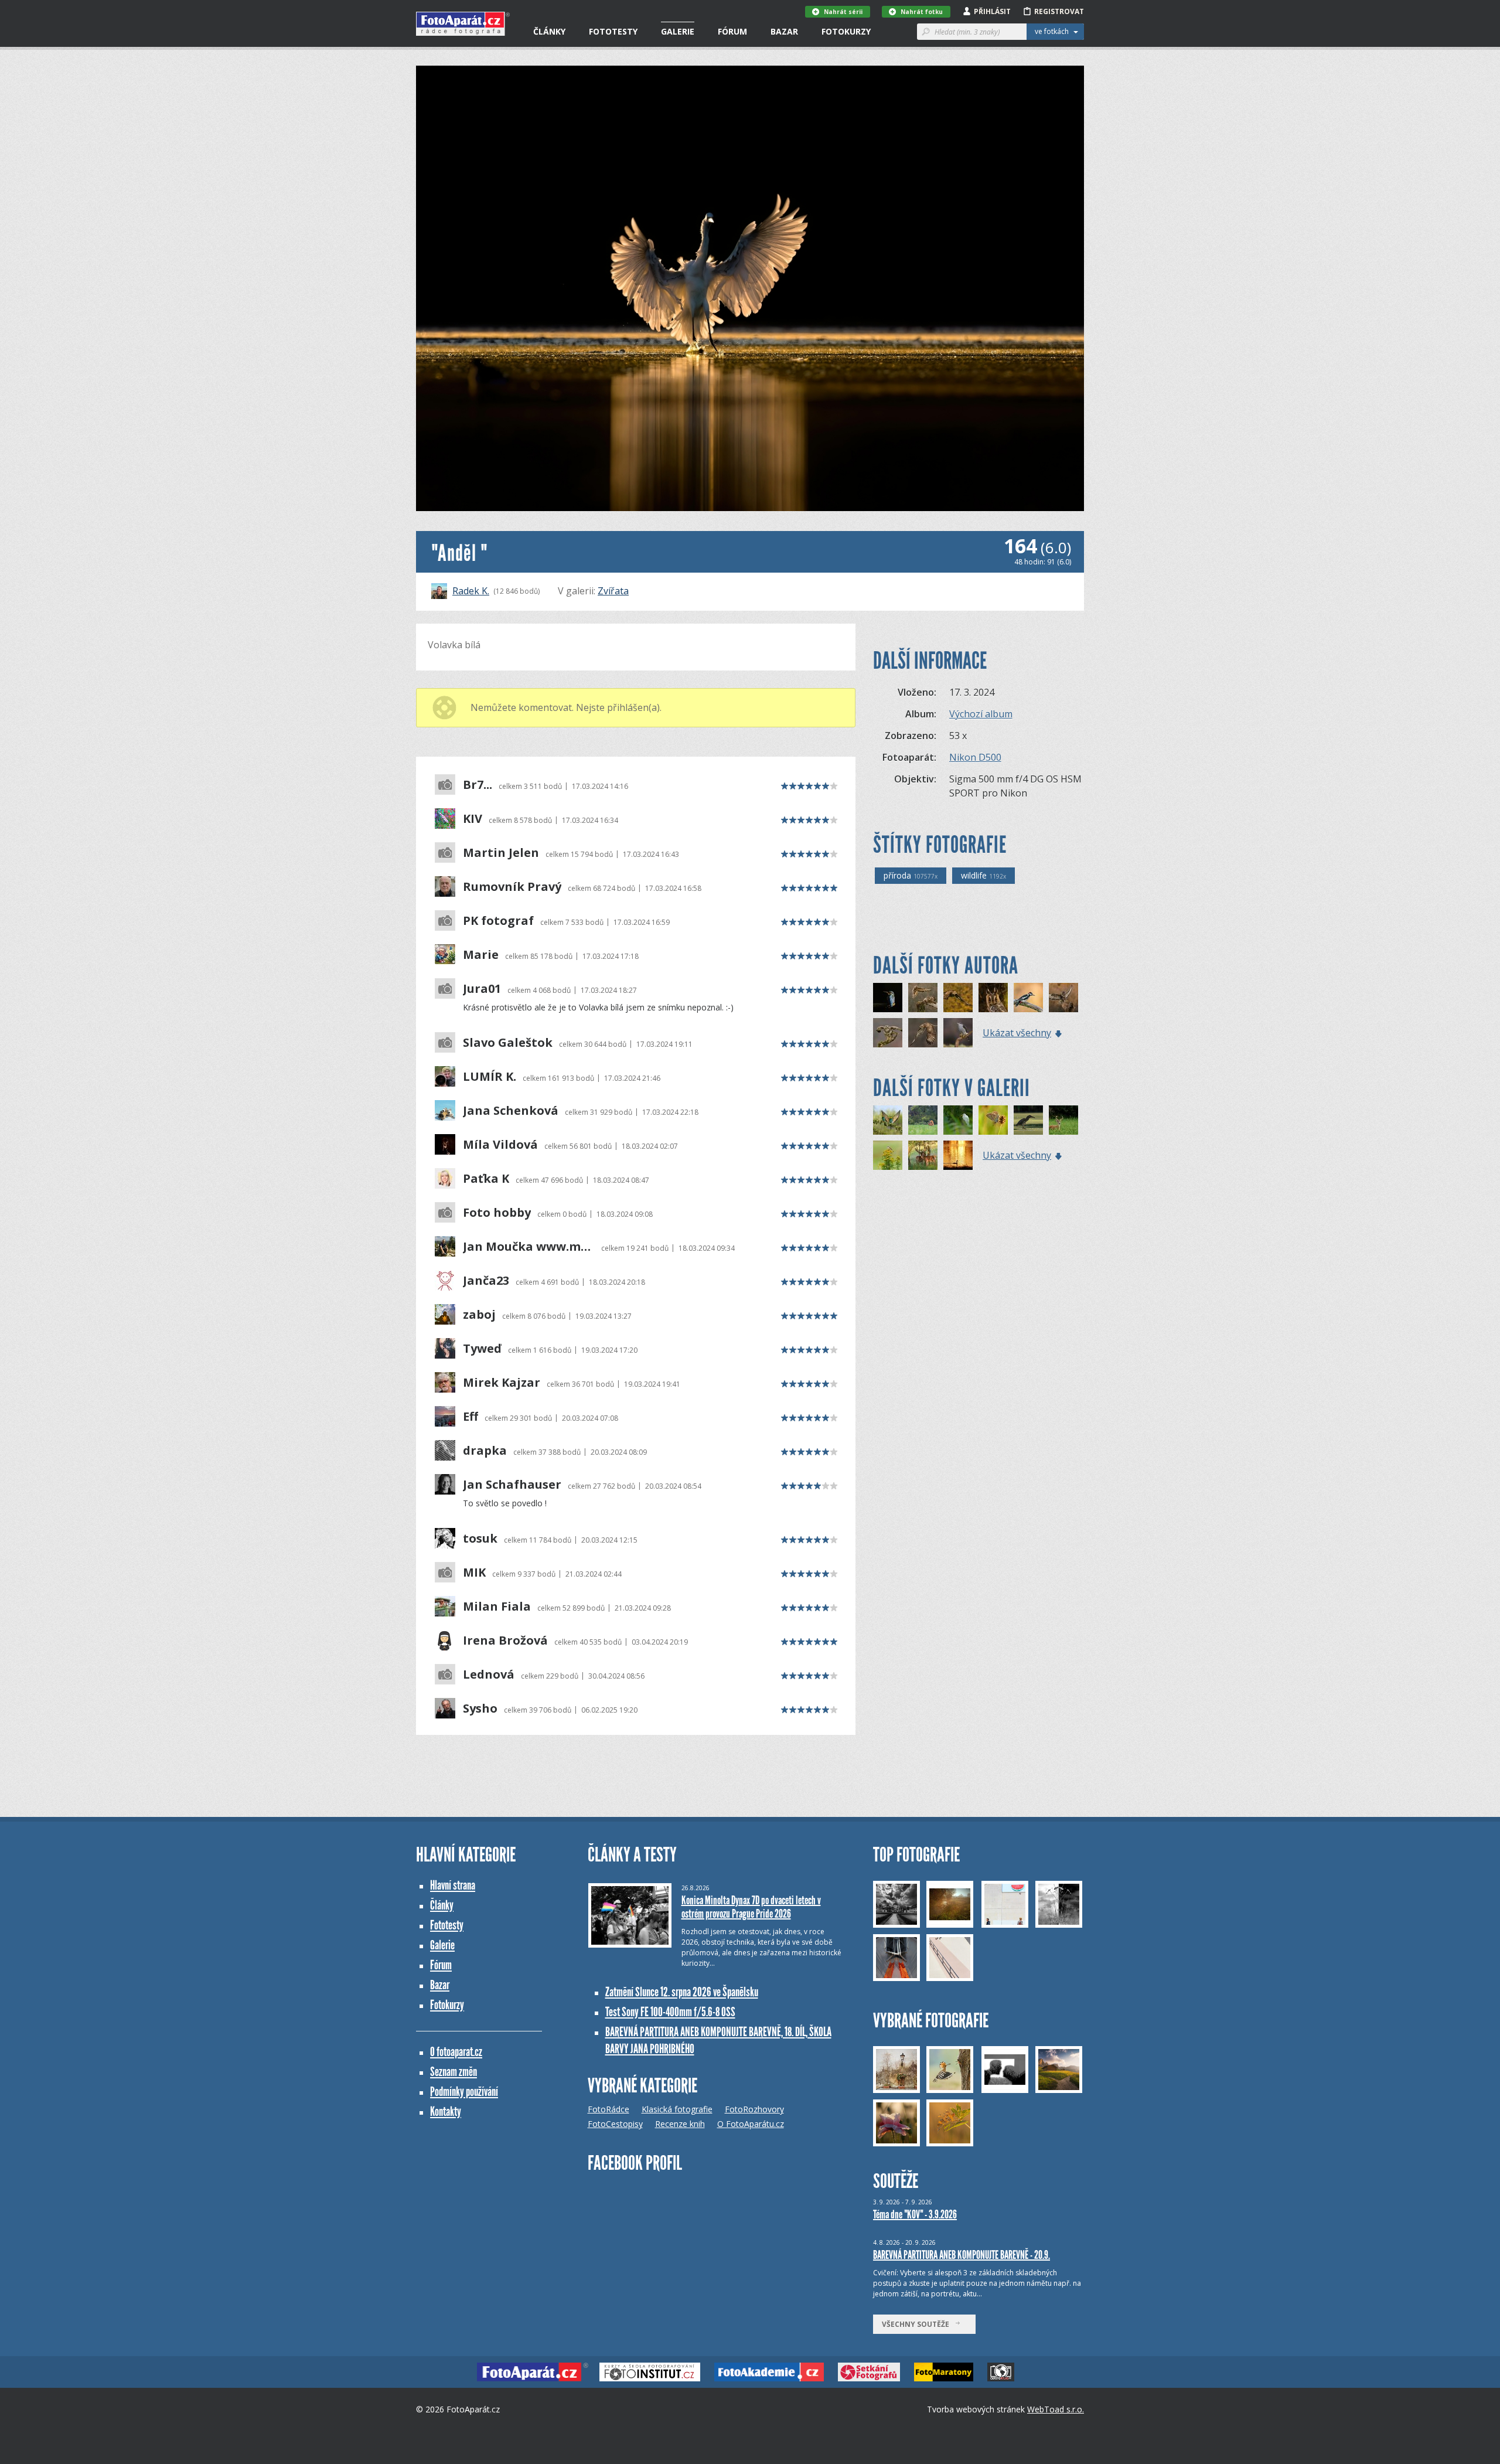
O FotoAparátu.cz (751, 2124)
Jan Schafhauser (512, 1485)
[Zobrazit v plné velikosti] (750, 288)
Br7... (478, 785)
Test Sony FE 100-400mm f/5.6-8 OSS (670, 2012)
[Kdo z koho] (923, 998)
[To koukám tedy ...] (888, 1033)
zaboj (479, 1315)
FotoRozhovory (754, 2109)
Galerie (678, 31)
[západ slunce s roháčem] (958, 1155)
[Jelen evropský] (923, 1155)
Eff (471, 1417)
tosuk (480, 1539)
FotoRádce (608, 2109)
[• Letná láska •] (923, 1120)
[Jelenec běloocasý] (1063, 1120)
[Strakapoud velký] (1028, 998)
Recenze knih (680, 2124)
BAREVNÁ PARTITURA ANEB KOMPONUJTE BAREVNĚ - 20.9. (962, 2255)
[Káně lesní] (958, 998)
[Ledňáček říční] (888, 998)
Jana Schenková (511, 1111)
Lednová (489, 1675)
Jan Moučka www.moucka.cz (529, 1247)
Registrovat (1059, 11)
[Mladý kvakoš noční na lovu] (1028, 1120)
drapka (485, 1451)
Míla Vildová (500, 1145)
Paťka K (486, 1179)
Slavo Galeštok (508, 1043)
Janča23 (486, 1281)
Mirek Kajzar (502, 1383)
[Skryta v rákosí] (958, 1120)
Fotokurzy (846, 31)
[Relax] (958, 1033)
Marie (481, 955)
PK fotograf (498, 921)
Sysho (480, 1709)
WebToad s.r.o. (1056, 2409)
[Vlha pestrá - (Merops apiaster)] (888, 1120)
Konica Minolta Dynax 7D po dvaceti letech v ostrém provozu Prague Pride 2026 (751, 1907)
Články (549, 31)
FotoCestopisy (615, 2124)
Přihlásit (992, 11)
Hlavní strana (453, 1885)
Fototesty (613, 31)
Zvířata (613, 591)
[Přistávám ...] (1063, 998)
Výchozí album (981, 714)
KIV (473, 819)
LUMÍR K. (490, 1077)
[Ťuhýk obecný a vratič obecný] (888, 1155)
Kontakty (446, 2111)
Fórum (732, 31)
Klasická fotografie (677, 2109)
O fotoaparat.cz (456, 2052)
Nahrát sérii (843, 12)
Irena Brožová (505, 1641)
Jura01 (482, 989)
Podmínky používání (464, 2092)
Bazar (784, 31)
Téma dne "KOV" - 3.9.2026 (915, 2214)
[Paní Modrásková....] (993, 1120)
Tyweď (482, 1349)
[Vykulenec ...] (993, 998)
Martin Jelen (501, 853)
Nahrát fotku (922, 12)
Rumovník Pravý (512, 887)
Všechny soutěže (918, 2324)
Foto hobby (497, 1213)
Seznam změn (454, 2072)
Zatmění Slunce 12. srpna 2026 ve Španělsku (682, 1992)
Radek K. (471, 591)
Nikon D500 (975, 757)
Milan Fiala (497, 1607)
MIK (474, 1573)
